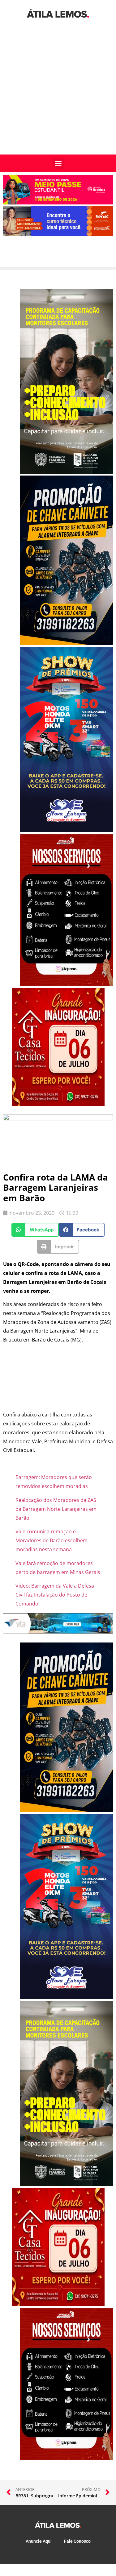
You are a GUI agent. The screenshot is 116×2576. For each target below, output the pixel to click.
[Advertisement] (58, 94)
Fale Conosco (77, 2541)
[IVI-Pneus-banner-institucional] (67, 984)
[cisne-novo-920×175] (58, 1632)
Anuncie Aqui (39, 2541)
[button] (58, 163)
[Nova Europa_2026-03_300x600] (67, 830)
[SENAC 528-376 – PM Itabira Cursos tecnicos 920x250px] (58, 234)
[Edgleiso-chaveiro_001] (67, 643)
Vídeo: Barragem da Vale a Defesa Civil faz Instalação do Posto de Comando (55, 1595)
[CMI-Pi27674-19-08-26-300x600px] (67, 472)
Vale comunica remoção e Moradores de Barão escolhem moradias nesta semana (52, 1540)
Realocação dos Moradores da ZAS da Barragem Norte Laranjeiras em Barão (56, 1509)
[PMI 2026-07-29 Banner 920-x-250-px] (58, 203)
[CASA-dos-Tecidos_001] (58, 1104)
